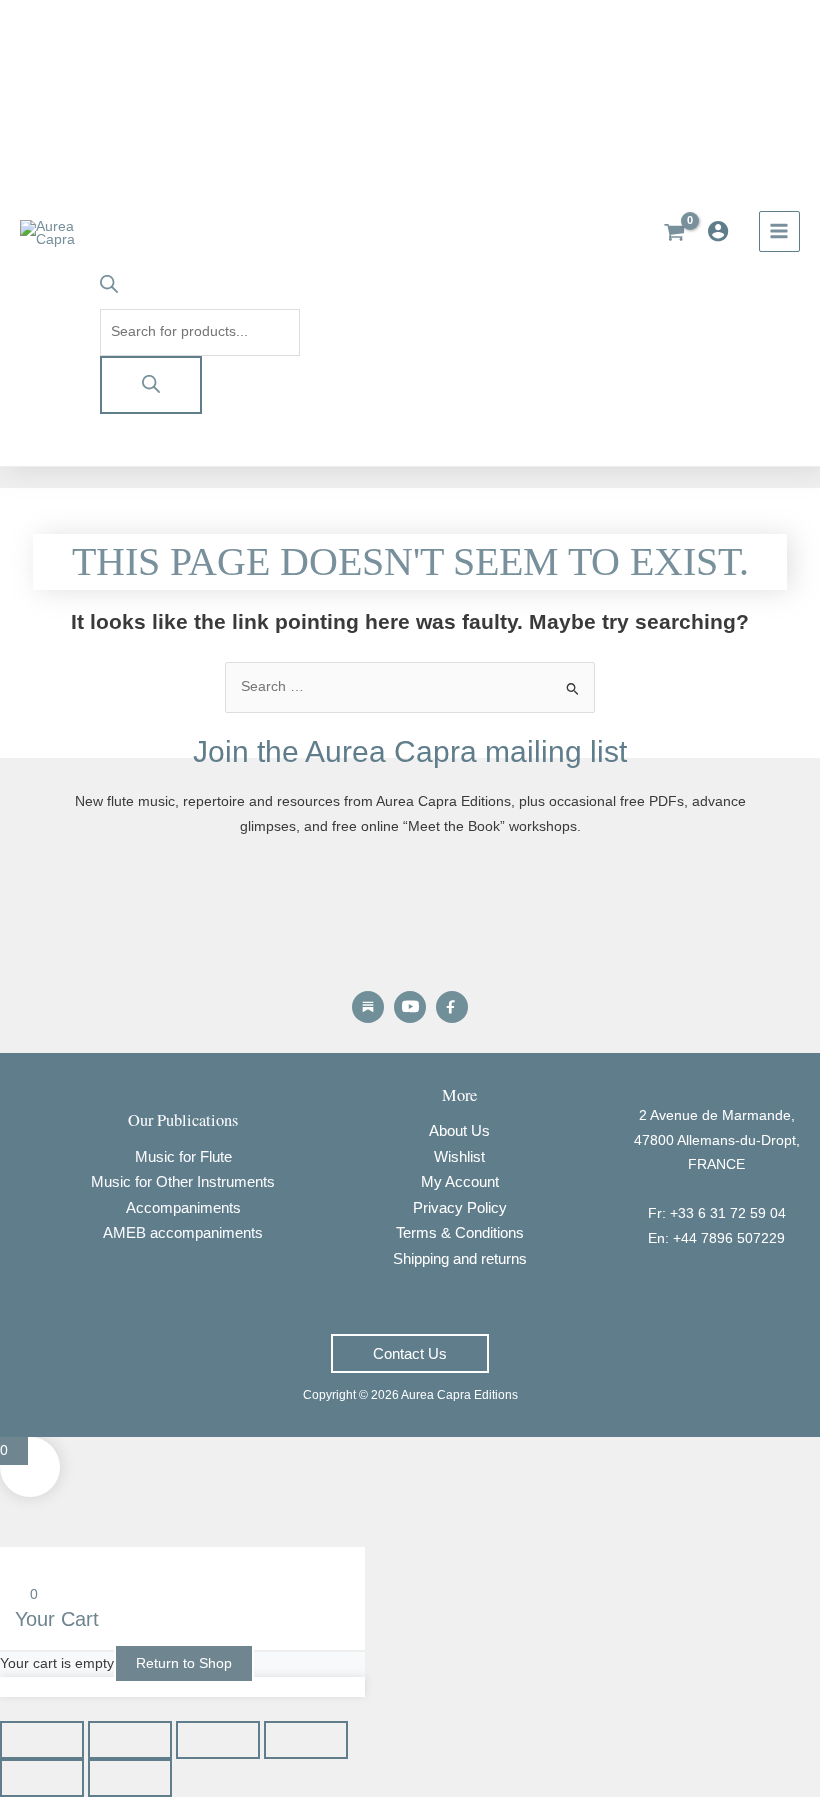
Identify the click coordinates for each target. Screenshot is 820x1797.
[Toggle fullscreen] (130, 1740)
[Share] (218, 1740)
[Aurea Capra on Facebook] (452, 1007)
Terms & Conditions (460, 1232)
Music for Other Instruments (183, 1181)
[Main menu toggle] (779, 231)
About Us (459, 1130)
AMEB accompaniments (183, 1232)
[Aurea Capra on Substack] (368, 1007)
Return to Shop (184, 1663)
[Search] (151, 385)
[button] (410, 1353)
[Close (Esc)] (306, 1740)
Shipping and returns (460, 1258)
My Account (460, 1181)
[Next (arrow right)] (130, 1778)
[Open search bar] (109, 288)
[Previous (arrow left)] (42, 1778)
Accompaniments (183, 1207)
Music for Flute (183, 1156)
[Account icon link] (723, 231)
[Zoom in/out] (42, 1740)
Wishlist (459, 1156)
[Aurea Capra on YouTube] (410, 1007)
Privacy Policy (460, 1207)
